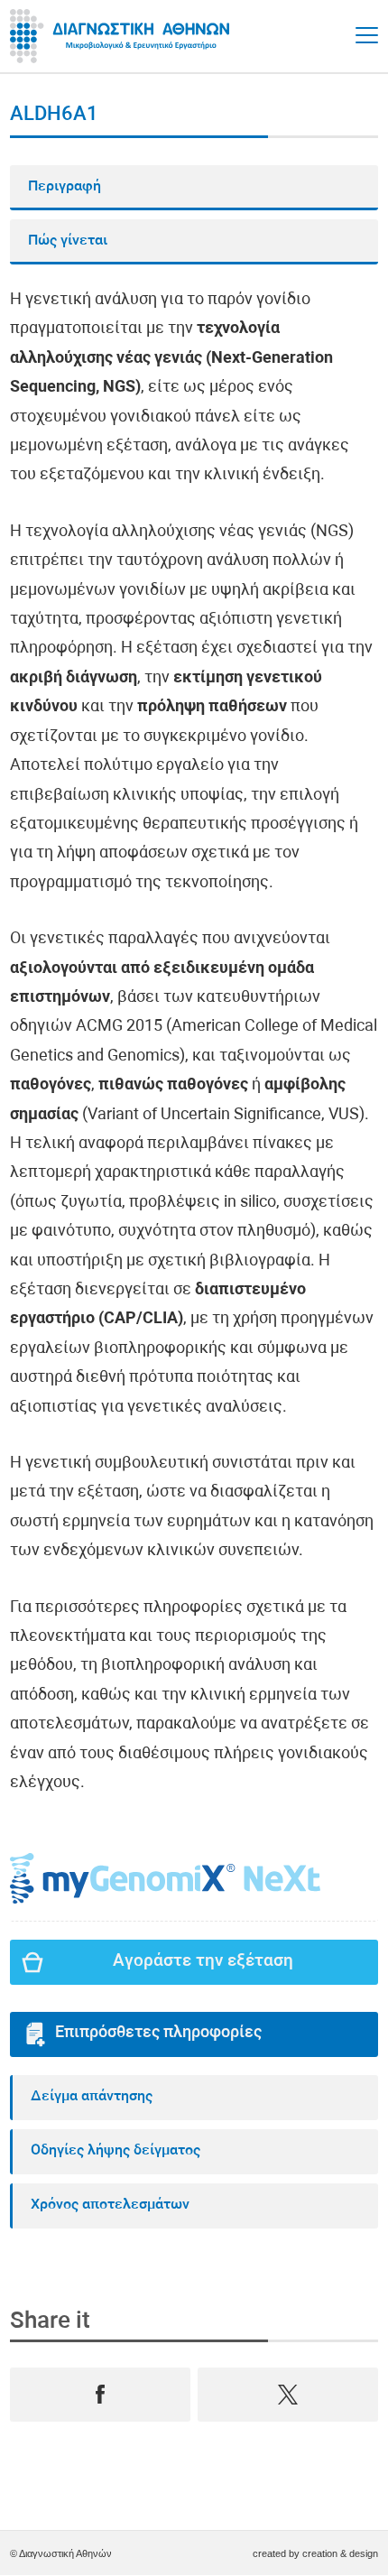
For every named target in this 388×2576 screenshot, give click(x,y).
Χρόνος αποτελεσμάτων (110, 2205)
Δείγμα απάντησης (92, 2097)
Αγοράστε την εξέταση (203, 1962)
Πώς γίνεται (68, 241)
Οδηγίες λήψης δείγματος (115, 2151)
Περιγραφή (65, 187)
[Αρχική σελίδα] (123, 36)
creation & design (340, 2553)
